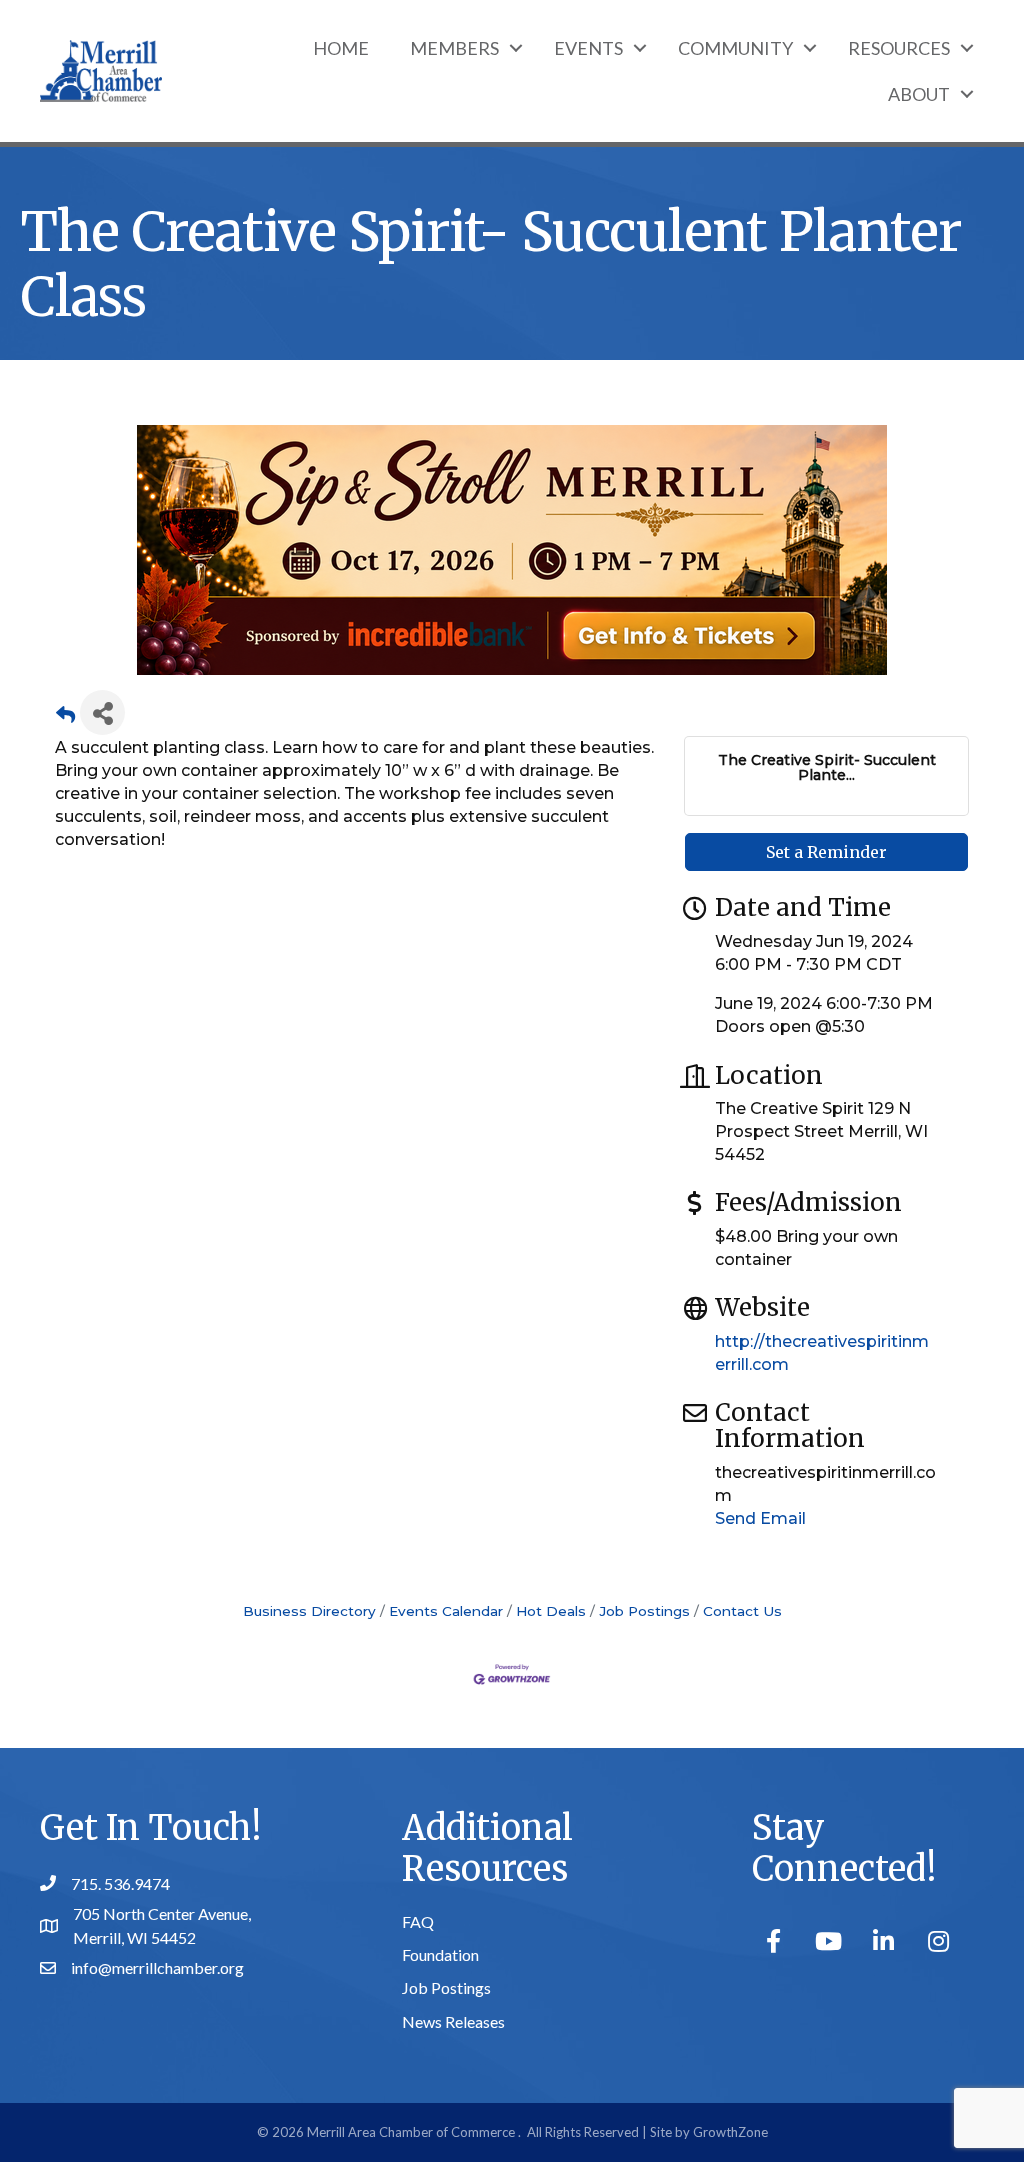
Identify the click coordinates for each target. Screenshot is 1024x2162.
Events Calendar (446, 1611)
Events (588, 48)
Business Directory (309, 1611)
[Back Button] (65, 718)
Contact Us (742, 1611)
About (919, 94)
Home (341, 48)
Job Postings (644, 1611)
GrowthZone (730, 2132)
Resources (899, 48)
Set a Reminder (826, 852)
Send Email (760, 1518)
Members (454, 48)
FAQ (418, 1921)
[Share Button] (102, 712)
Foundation (440, 1954)
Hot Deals (551, 1611)
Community (735, 48)
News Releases (453, 2021)
